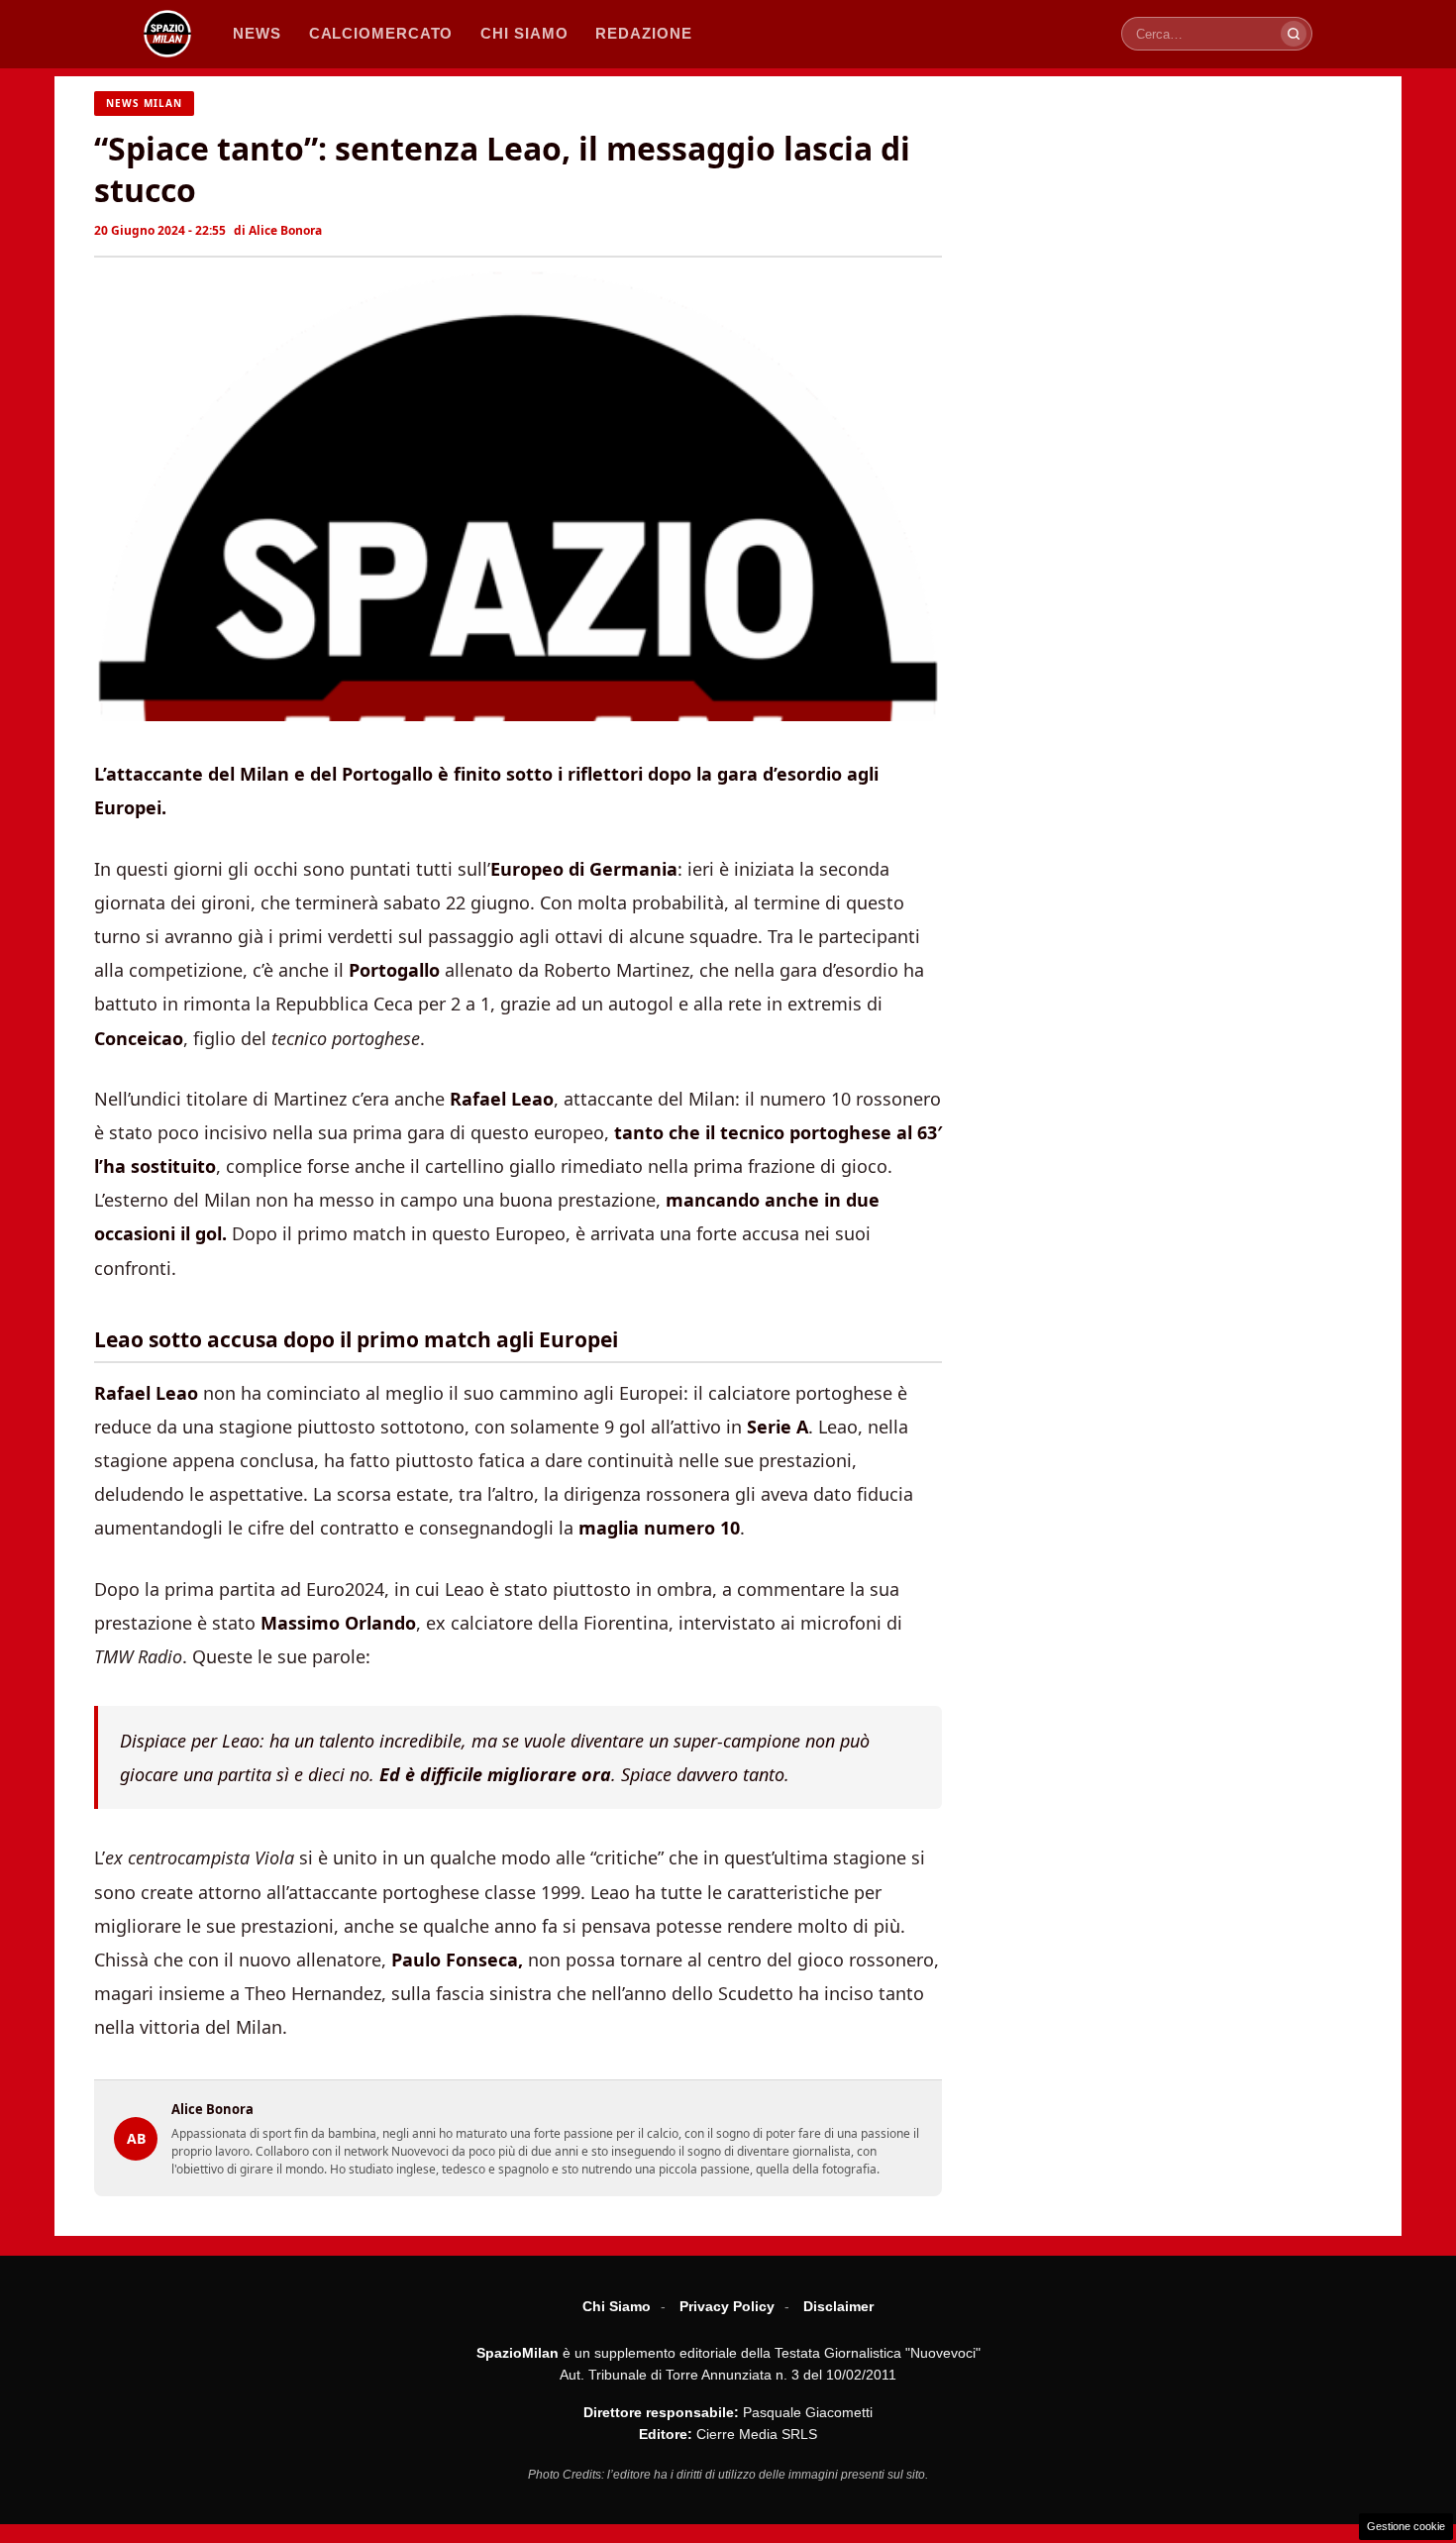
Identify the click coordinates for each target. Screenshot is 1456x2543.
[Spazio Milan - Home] (167, 34)
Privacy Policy (727, 2306)
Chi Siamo (617, 2306)
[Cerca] (1294, 34)
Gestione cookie (1406, 2526)
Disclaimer (838, 2306)
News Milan (144, 103)
